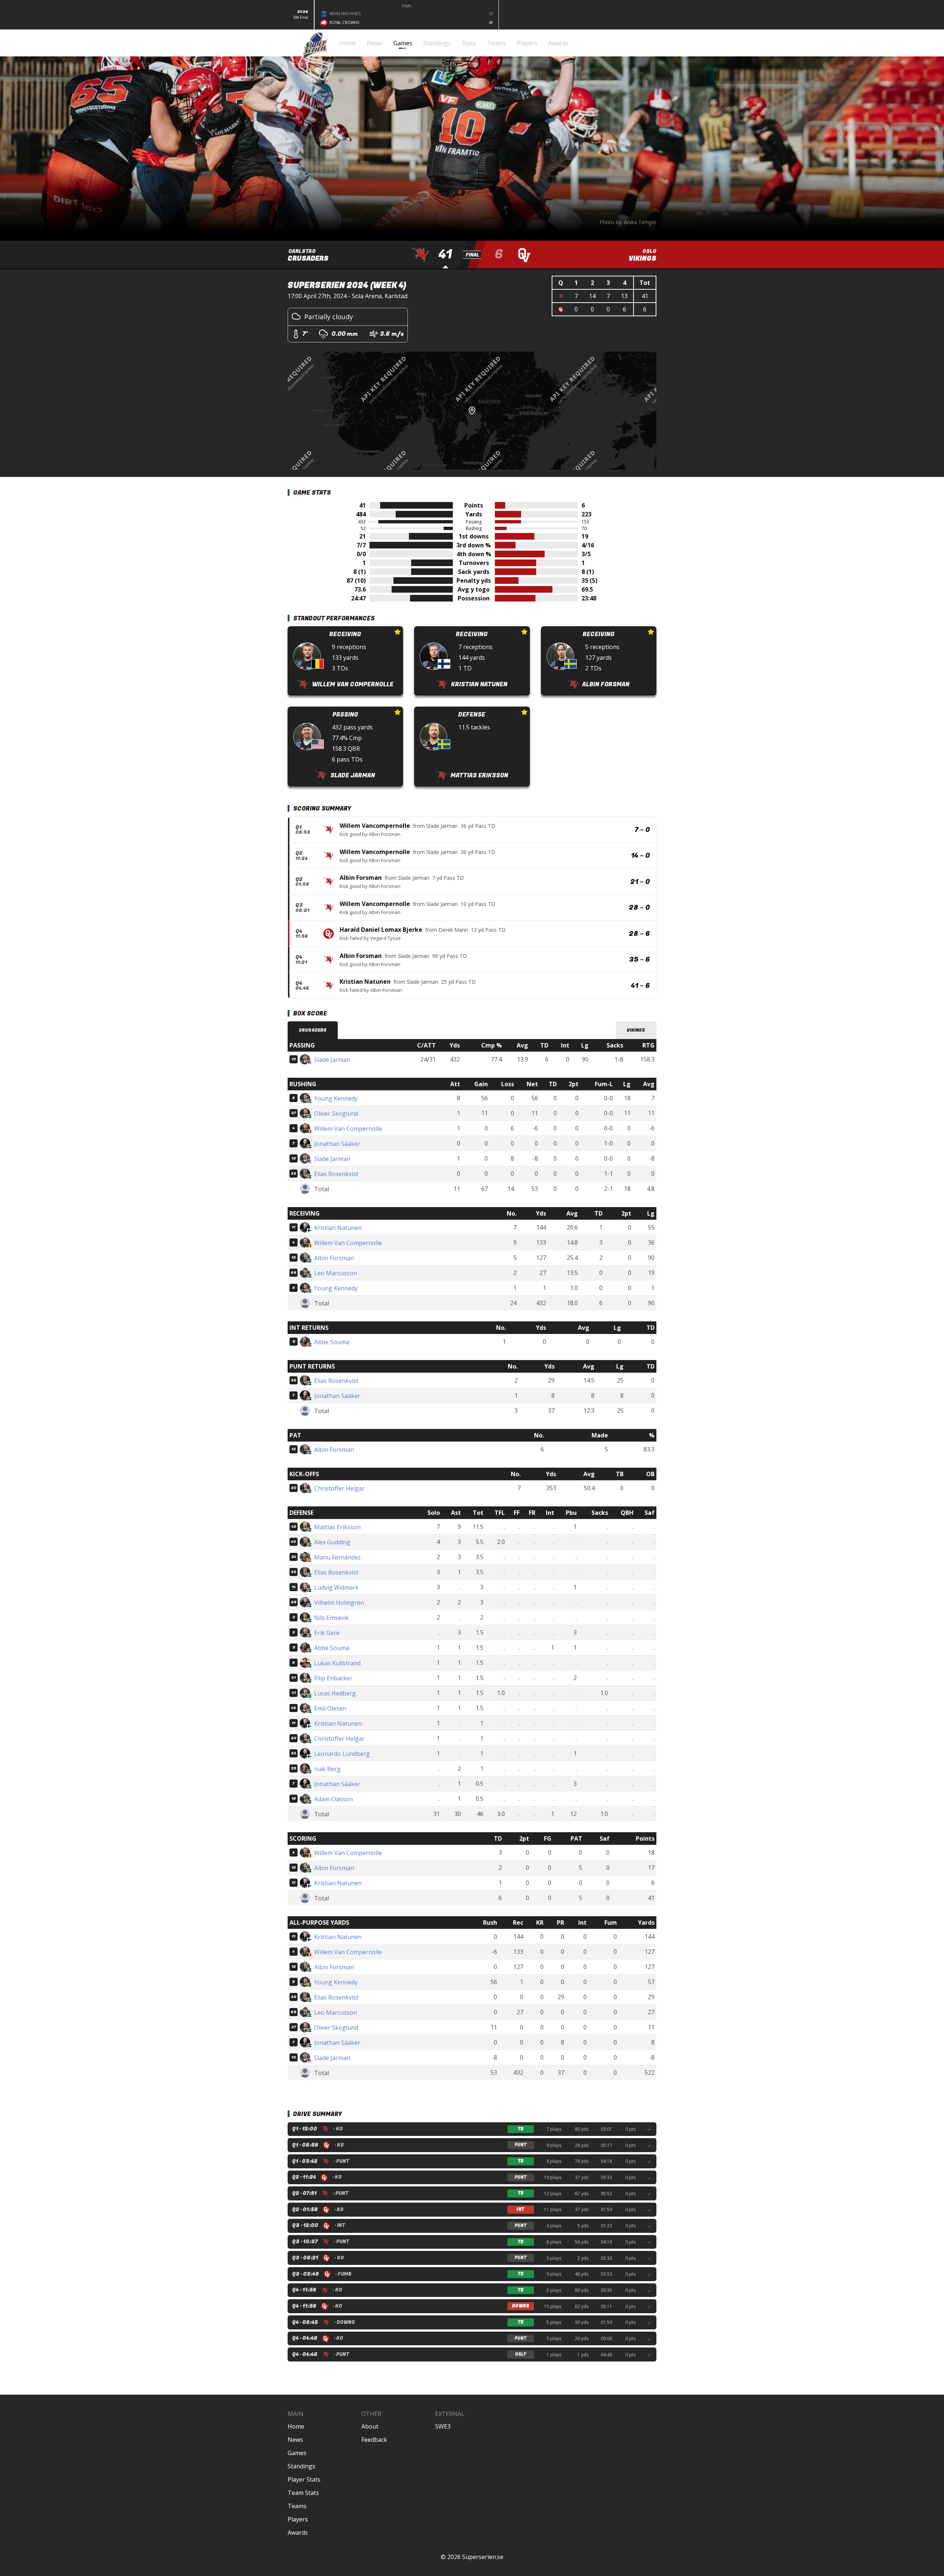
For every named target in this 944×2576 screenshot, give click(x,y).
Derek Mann (453, 930)
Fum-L (604, 1084)
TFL (500, 1513)
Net (532, 1084)
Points (645, 1838)
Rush (490, 1923)
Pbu (571, 1513)
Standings (301, 2466)
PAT (576, 1838)
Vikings (636, 1030)
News (295, 2440)
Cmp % (492, 1045)
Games (297, 2453)
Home (296, 2426)
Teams (297, 2506)
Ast (456, 1513)
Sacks (615, 1045)
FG (548, 1838)
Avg (522, 1045)
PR (560, 1923)
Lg (585, 1045)
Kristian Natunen (365, 982)
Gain (481, 1084)
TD (544, 1045)
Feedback (374, 2440)
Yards (646, 1923)
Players (298, 2519)
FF (517, 1513)
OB (650, 1474)
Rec (518, 1923)
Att (455, 1084)
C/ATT (426, 1045)
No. (512, 1213)
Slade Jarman (442, 826)
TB (620, 1474)
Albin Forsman (385, 834)
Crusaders (313, 1030)
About (370, 2426)
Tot (478, 1513)
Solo (434, 1513)
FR (532, 1513)
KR (540, 1923)
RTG (648, 1045)
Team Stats (303, 2493)
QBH (627, 1513)
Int (565, 1045)
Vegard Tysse (386, 938)
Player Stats (304, 2479)
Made (600, 1435)
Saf (650, 1513)
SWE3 (443, 2426)
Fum (611, 1923)
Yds (455, 1045)
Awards (298, 2533)
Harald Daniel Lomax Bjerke (381, 930)
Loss (508, 1084)
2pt (574, 1084)
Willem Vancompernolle (375, 826)
